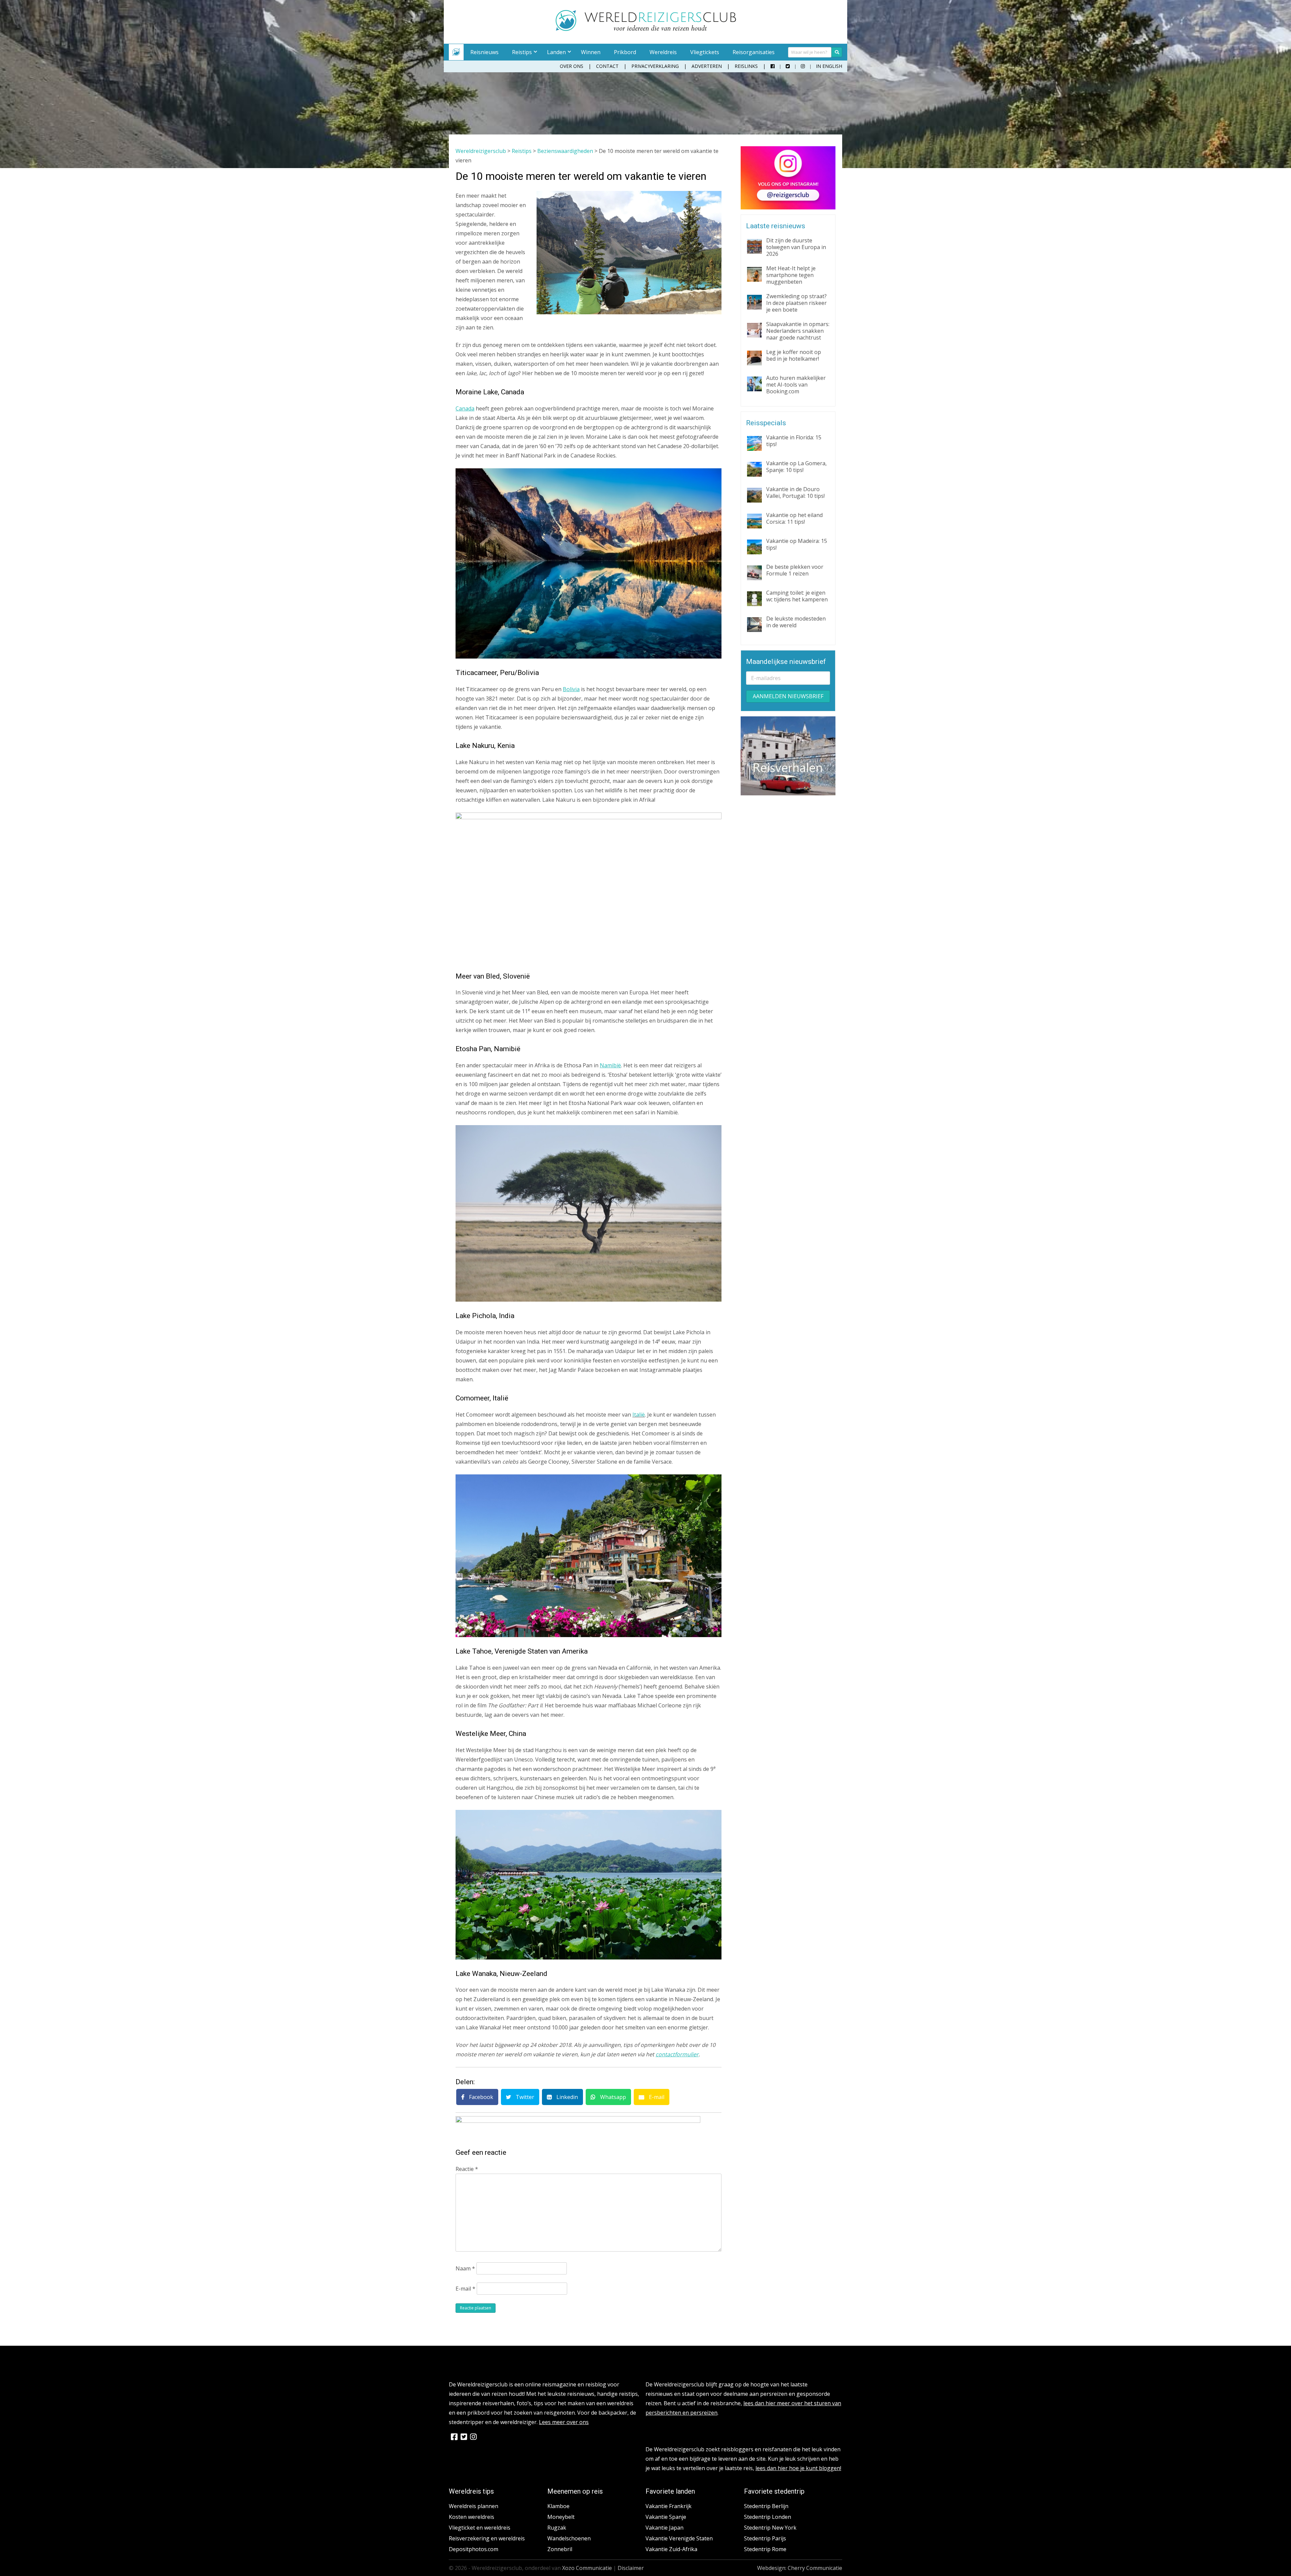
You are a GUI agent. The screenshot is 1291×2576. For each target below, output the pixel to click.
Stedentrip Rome (765, 2549)
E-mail (656, 2097)
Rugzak (557, 2528)
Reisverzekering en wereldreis (487, 2538)
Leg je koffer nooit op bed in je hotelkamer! (794, 355)
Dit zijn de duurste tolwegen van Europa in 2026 (796, 247)
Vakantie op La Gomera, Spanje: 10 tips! (796, 467)
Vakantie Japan (664, 2528)
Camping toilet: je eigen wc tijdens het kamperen (797, 596)
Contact (607, 66)
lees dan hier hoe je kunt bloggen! (798, 2468)
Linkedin (566, 2097)
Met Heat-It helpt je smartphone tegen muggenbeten (791, 275)
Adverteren (707, 66)
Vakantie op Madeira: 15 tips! (797, 544)
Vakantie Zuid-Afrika (671, 2549)
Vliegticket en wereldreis (480, 2528)
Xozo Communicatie (587, 2568)
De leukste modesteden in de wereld (796, 622)
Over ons (572, 66)
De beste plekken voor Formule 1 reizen (795, 570)
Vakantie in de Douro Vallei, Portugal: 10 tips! (795, 492)
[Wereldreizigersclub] (646, 29)
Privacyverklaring (655, 66)
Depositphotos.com (474, 2549)
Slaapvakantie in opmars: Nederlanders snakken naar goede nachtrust (798, 331)
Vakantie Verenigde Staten (679, 2538)
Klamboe (558, 2506)
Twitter (524, 2097)
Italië (639, 1415)
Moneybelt (561, 2517)
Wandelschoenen (569, 2538)
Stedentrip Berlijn (766, 2506)
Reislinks (746, 66)
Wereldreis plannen (474, 2506)
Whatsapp (612, 2097)
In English (829, 66)
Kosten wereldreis (472, 2517)
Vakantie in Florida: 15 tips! (794, 441)
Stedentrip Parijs (765, 2538)
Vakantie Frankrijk (669, 2506)
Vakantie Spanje (666, 2517)
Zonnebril (560, 2549)
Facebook (480, 2097)
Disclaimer (631, 2568)
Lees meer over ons (564, 2422)
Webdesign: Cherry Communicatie (800, 2568)
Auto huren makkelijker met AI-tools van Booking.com (796, 385)
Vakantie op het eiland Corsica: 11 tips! (794, 518)
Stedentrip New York (770, 2528)
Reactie (467, 2169)
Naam (465, 2268)
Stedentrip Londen (768, 2517)
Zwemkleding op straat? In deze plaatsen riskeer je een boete (796, 303)
